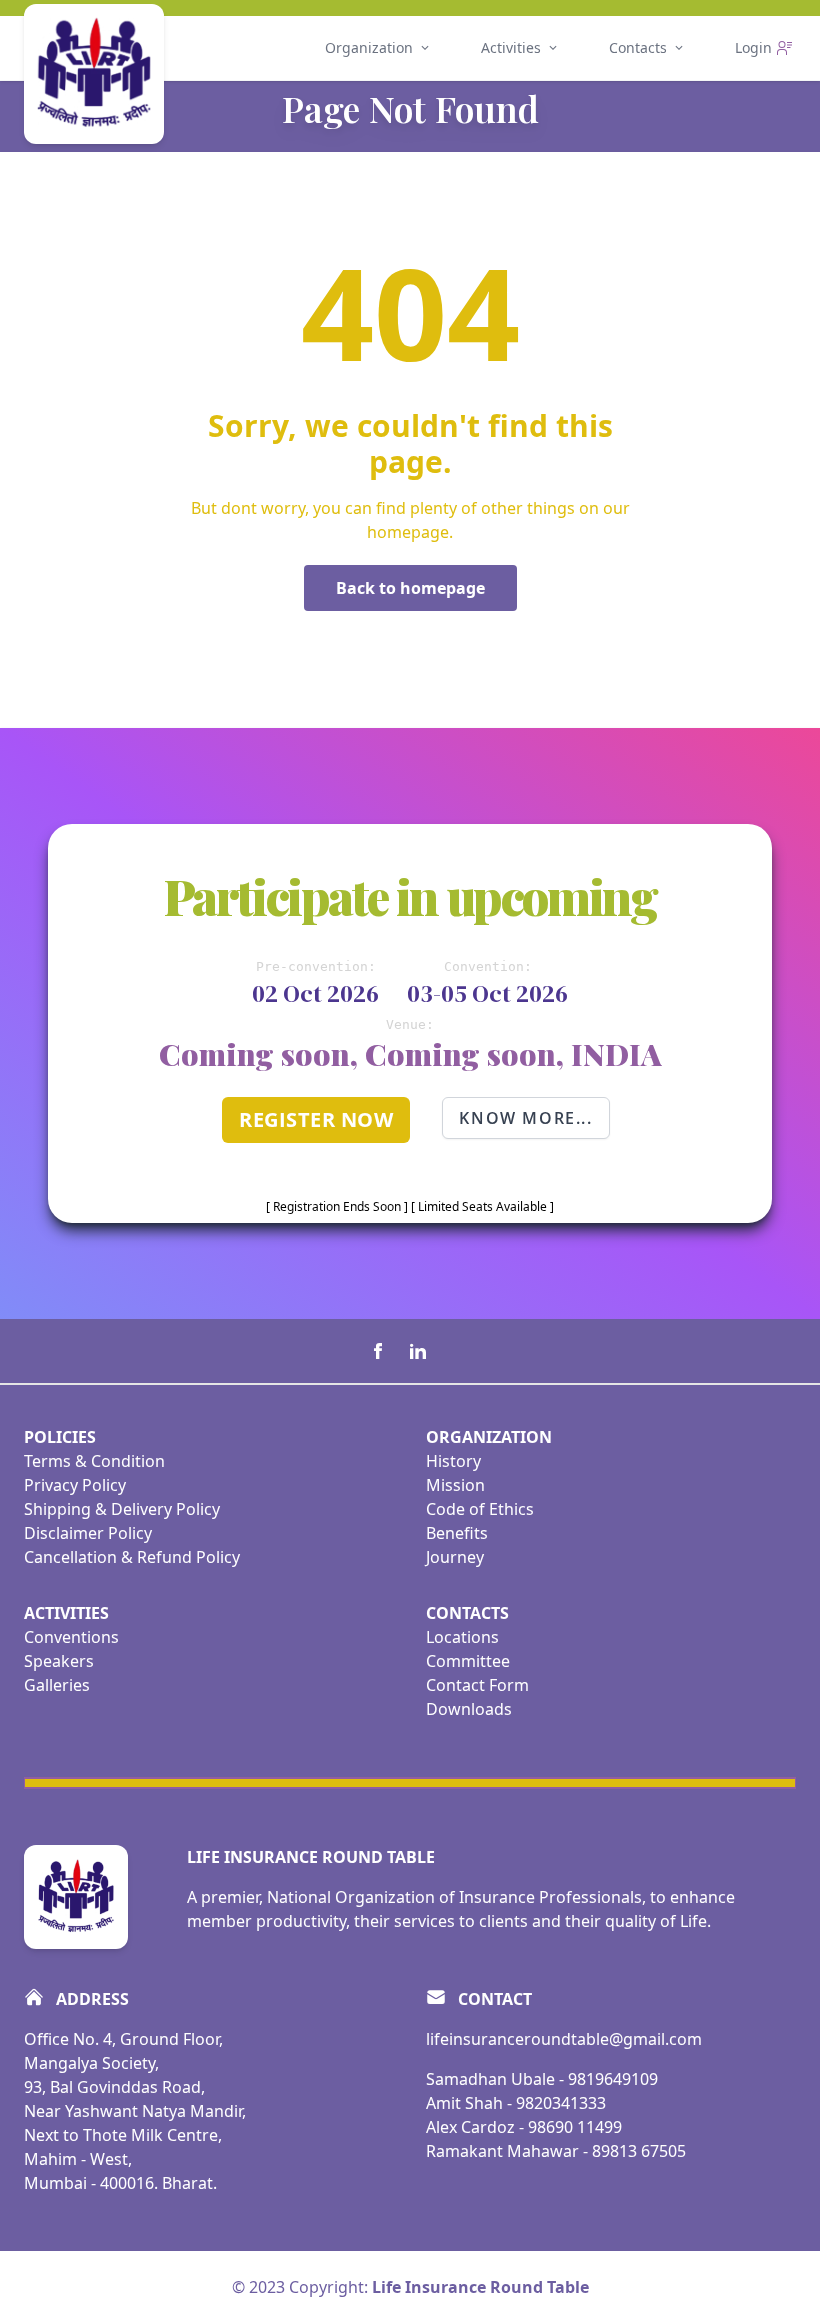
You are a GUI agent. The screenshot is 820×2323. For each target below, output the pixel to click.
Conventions (71, 1637)
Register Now (316, 1119)
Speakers (59, 1661)
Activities (511, 47)
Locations (462, 1637)
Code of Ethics (480, 1509)
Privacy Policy (75, 1485)
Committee (468, 1661)
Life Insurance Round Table (480, 2287)
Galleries (57, 1685)
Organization (369, 47)
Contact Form (477, 1685)
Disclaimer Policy (88, 1533)
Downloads (469, 1709)
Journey (455, 1557)
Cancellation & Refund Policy (132, 1557)
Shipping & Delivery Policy (122, 1509)
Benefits (457, 1533)
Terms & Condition (94, 1461)
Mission (455, 1485)
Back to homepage (410, 588)
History (453, 1461)
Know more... (525, 1118)
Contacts (638, 47)
